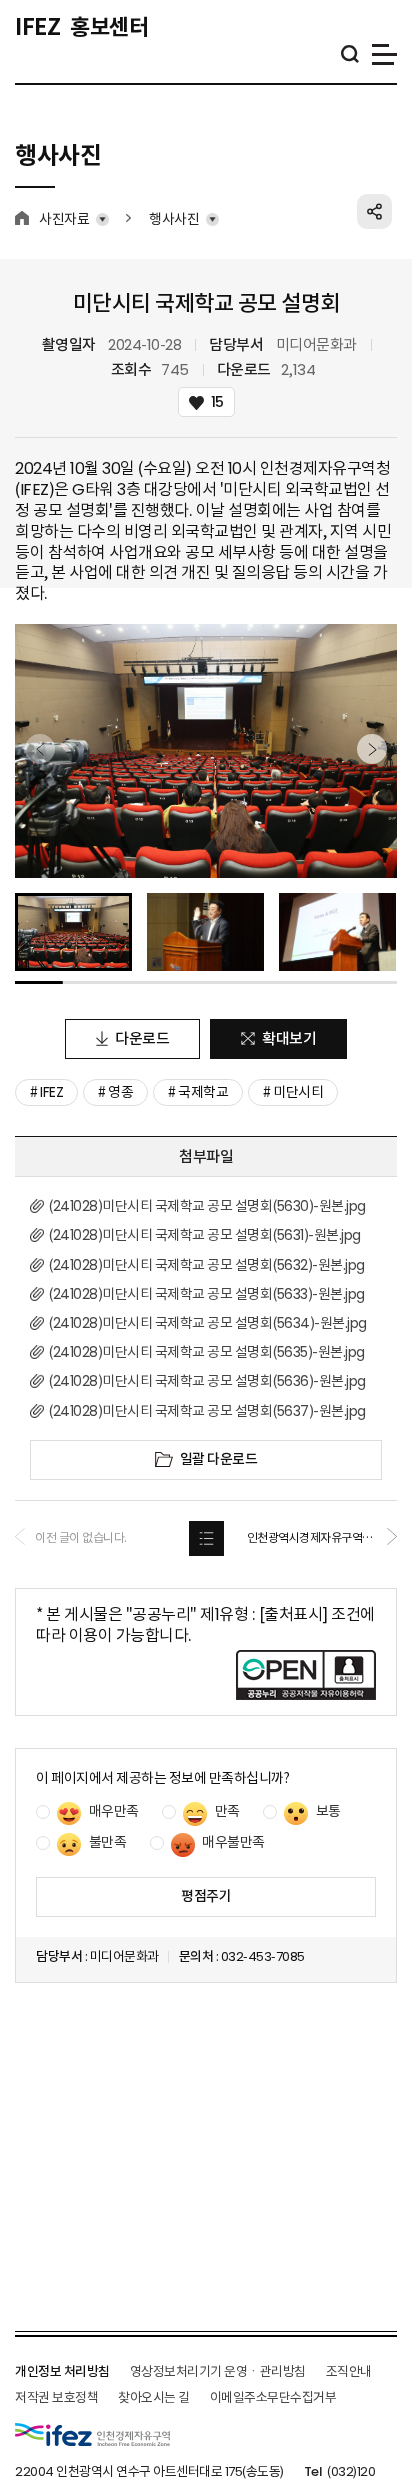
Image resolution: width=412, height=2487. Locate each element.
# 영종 (115, 1092)
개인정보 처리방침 (62, 2371)
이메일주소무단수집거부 (273, 2397)
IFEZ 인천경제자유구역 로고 (92, 2434)
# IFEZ (46, 1092)
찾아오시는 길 (154, 2397)
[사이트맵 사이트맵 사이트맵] (384, 54)
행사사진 (174, 219)
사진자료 (64, 219)
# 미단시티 (293, 1092)
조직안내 (349, 2371)
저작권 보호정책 (56, 2397)
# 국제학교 (198, 1092)
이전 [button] (40, 749)
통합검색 (349, 54)
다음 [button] (372, 749)
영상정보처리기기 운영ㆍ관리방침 (218, 2371)
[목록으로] (206, 1538)
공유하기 (374, 211)
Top (372, 2432)
